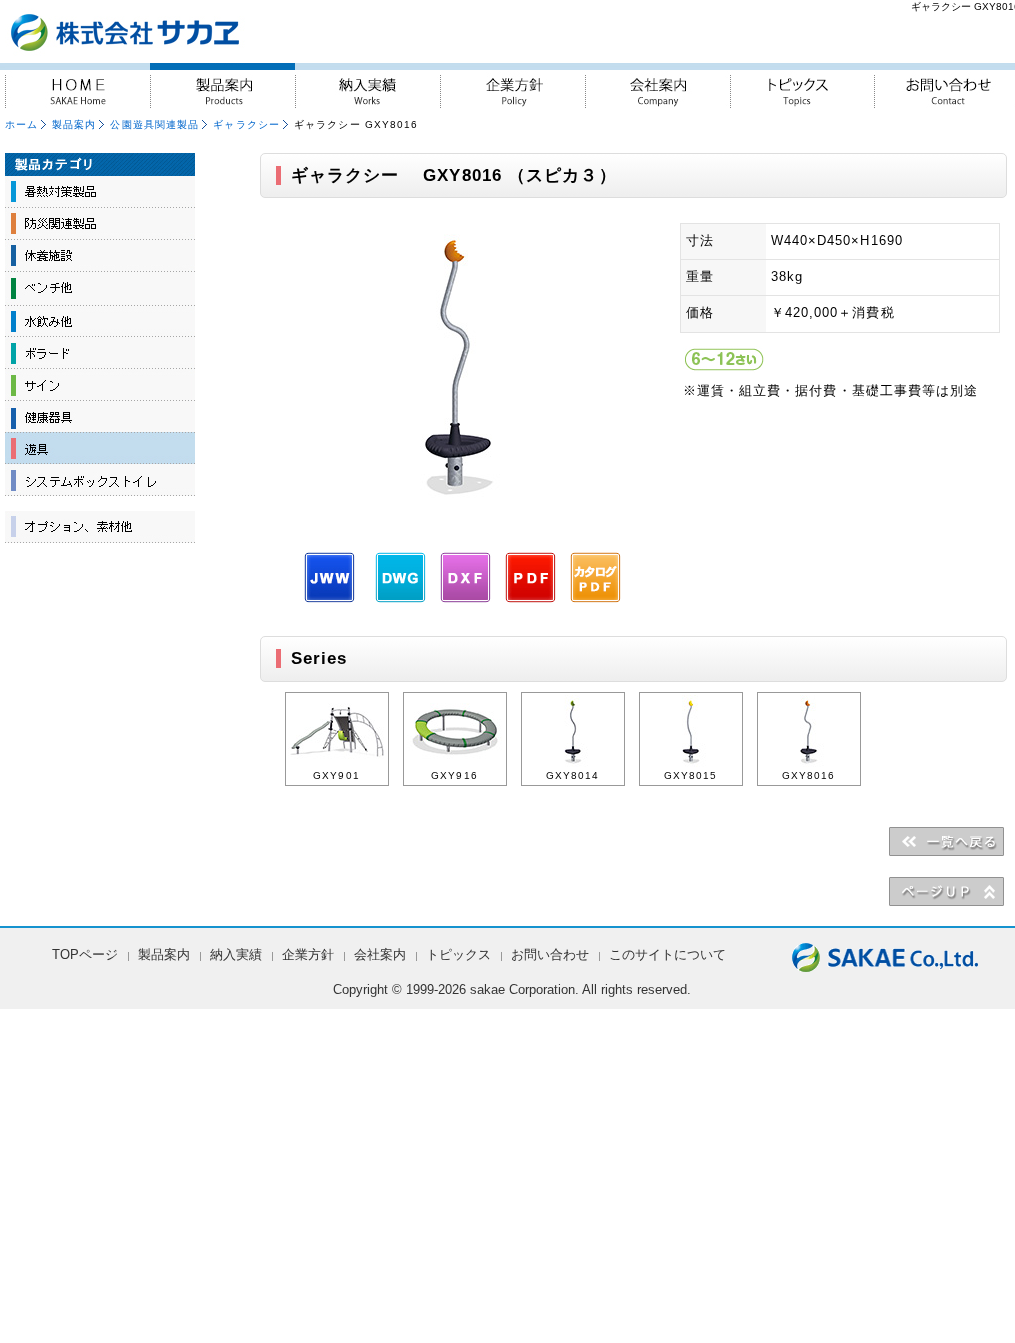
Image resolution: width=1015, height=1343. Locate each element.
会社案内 (657, 85)
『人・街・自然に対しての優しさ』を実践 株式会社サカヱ (178, 31)
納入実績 (367, 85)
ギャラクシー (246, 124)
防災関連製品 (100, 224)
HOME (77, 85)
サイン (100, 384)
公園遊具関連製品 (154, 124)
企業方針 (512, 85)
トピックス (802, 85)
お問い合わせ (550, 955)
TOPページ (85, 955)
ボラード (100, 352)
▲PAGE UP (946, 891)
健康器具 (100, 416)
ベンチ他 (100, 288)
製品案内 (222, 85)
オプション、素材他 (100, 527)
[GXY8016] (460, 514)
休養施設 (100, 256)
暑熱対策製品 (100, 192)
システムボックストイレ (100, 480)
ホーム (21, 124)
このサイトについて (667, 955)
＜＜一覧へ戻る (946, 841)
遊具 (100, 448)
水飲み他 (100, 320)
